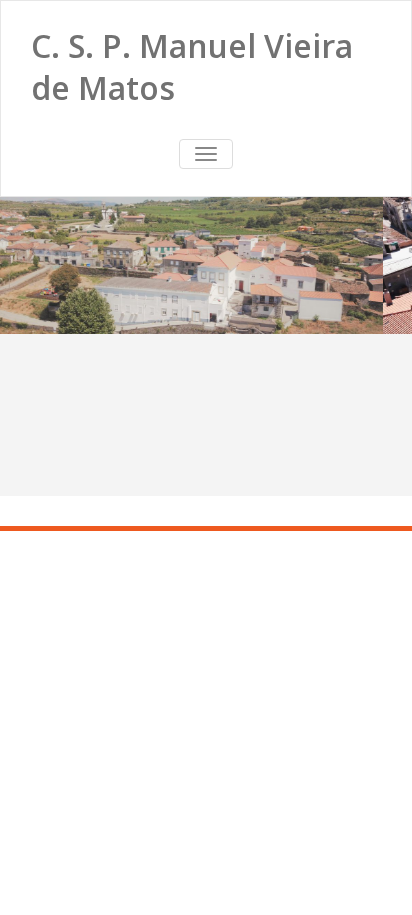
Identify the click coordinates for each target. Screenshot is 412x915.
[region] (206, 265)
